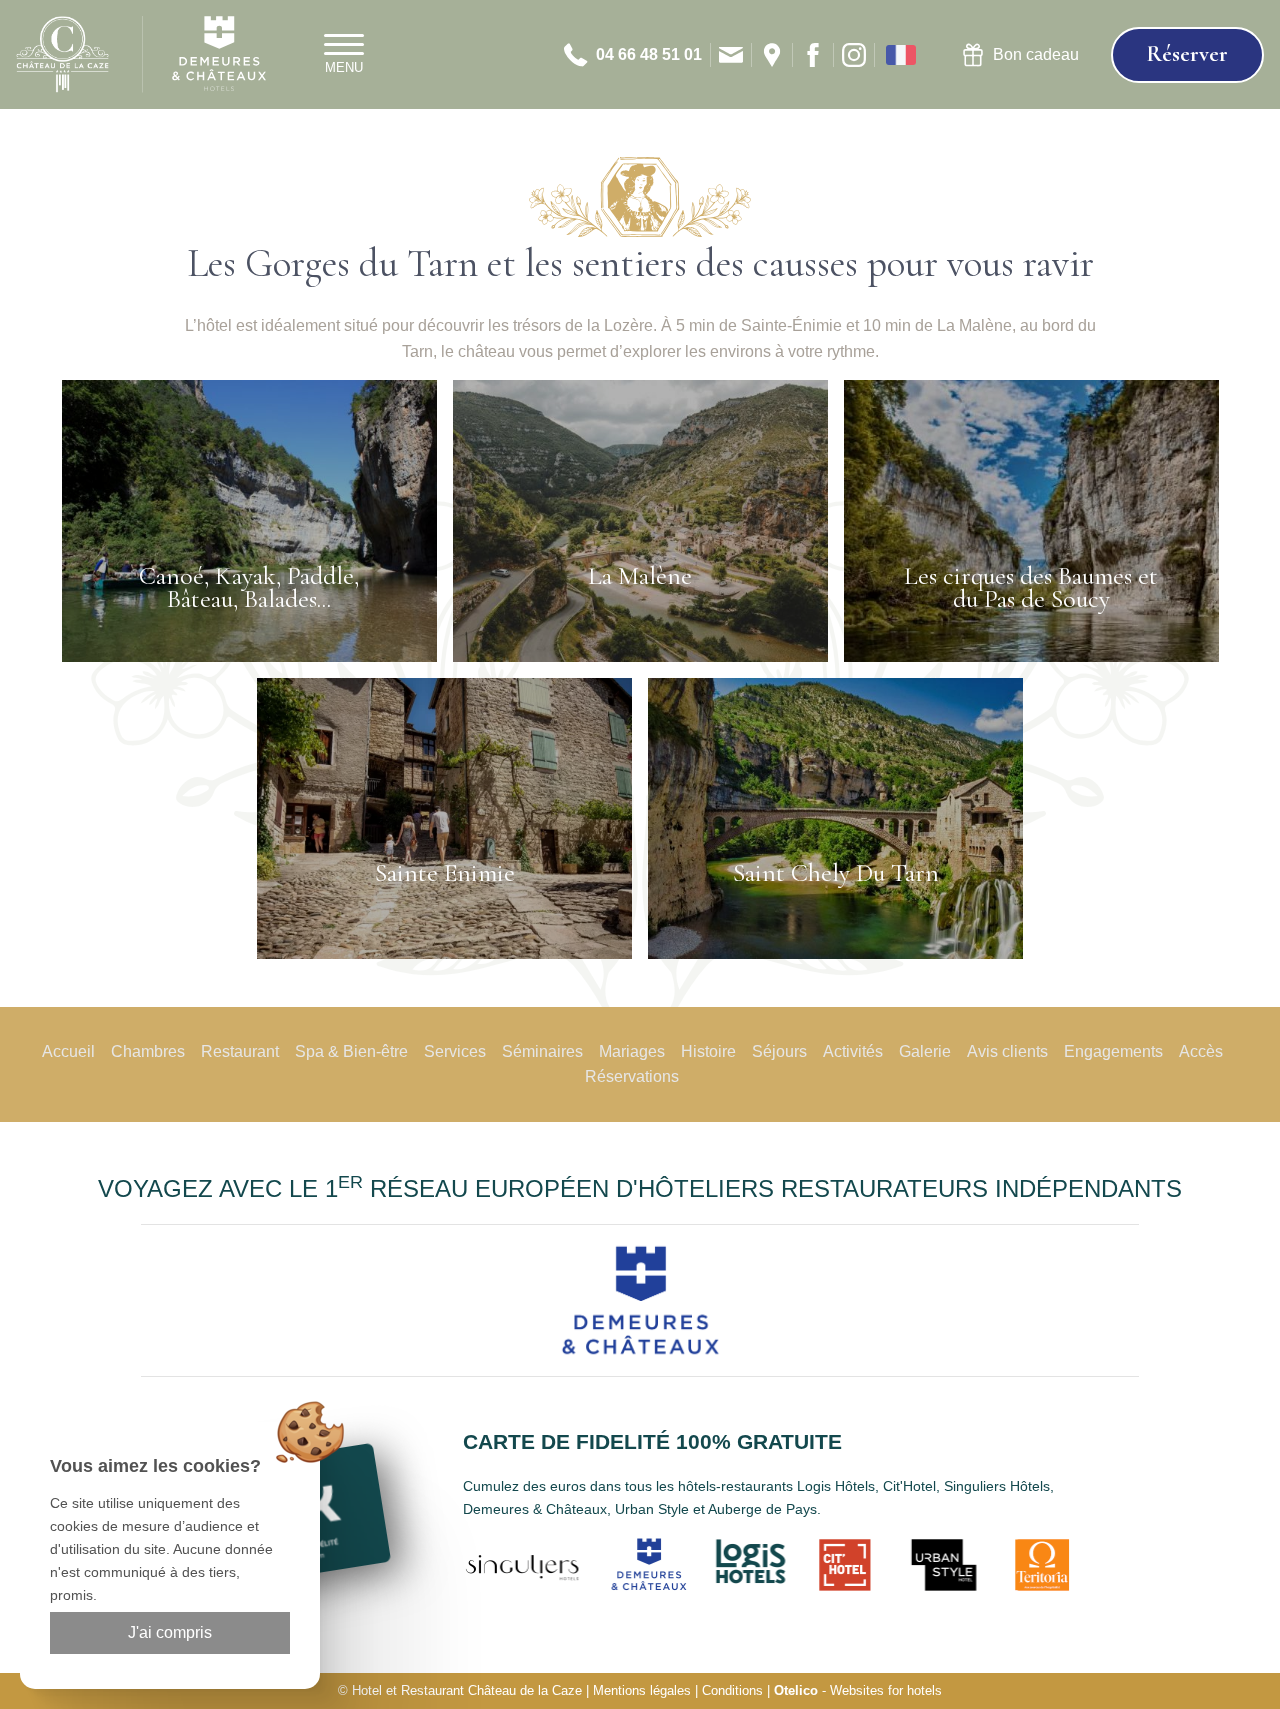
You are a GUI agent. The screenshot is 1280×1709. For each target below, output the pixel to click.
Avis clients (1007, 1051)
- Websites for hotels (858, 1690)
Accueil (68, 1051)
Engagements (1113, 1051)
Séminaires (542, 1051)
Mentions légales (642, 1690)
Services (455, 1051)
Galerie (925, 1051)
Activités (853, 1051)
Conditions (732, 1690)
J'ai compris (170, 1632)
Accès (1201, 1051)
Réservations (632, 1076)
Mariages (632, 1051)
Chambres (148, 1051)
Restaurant (240, 1051)
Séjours (779, 1051)
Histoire (708, 1051)
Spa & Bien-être (351, 1051)
